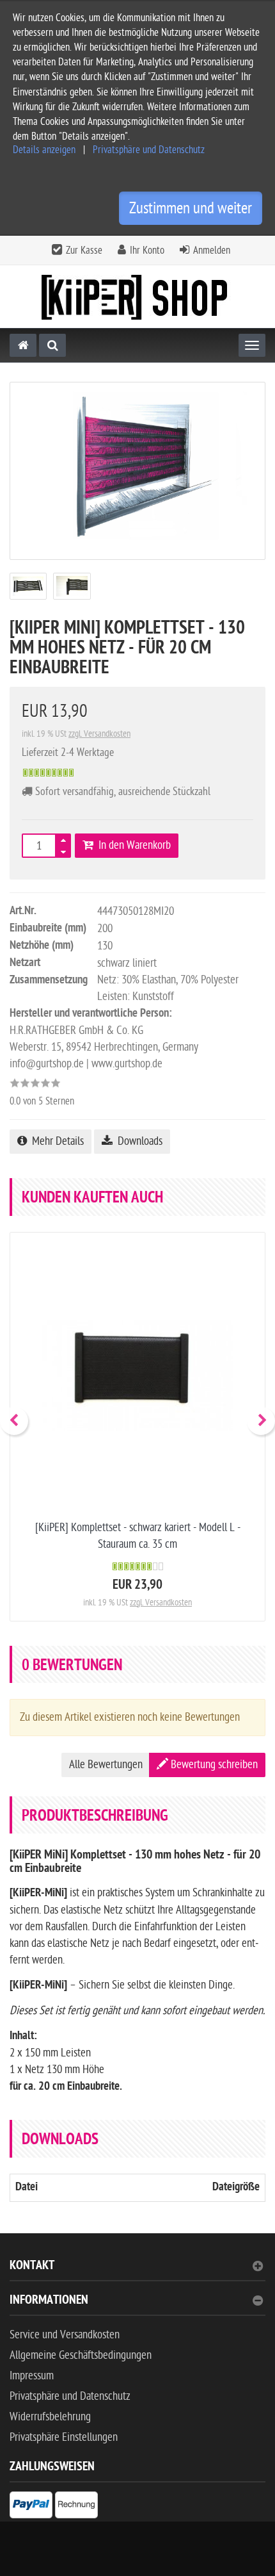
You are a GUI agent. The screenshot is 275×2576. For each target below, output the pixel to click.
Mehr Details (55, 1141)
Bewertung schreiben (213, 1765)
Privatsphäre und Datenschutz (149, 150)
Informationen (49, 2301)
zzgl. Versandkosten (99, 734)
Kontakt (32, 2267)
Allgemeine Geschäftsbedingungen (81, 2355)
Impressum (32, 2376)
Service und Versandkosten (65, 2335)
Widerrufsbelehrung (50, 2417)
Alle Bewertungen (106, 1765)
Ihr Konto (147, 250)
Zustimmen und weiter (191, 208)
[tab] (137, 2271)
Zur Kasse (84, 250)
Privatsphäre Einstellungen (64, 2437)
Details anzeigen (44, 150)
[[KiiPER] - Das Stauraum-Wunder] (137, 297)
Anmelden (212, 250)
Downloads (137, 1141)
